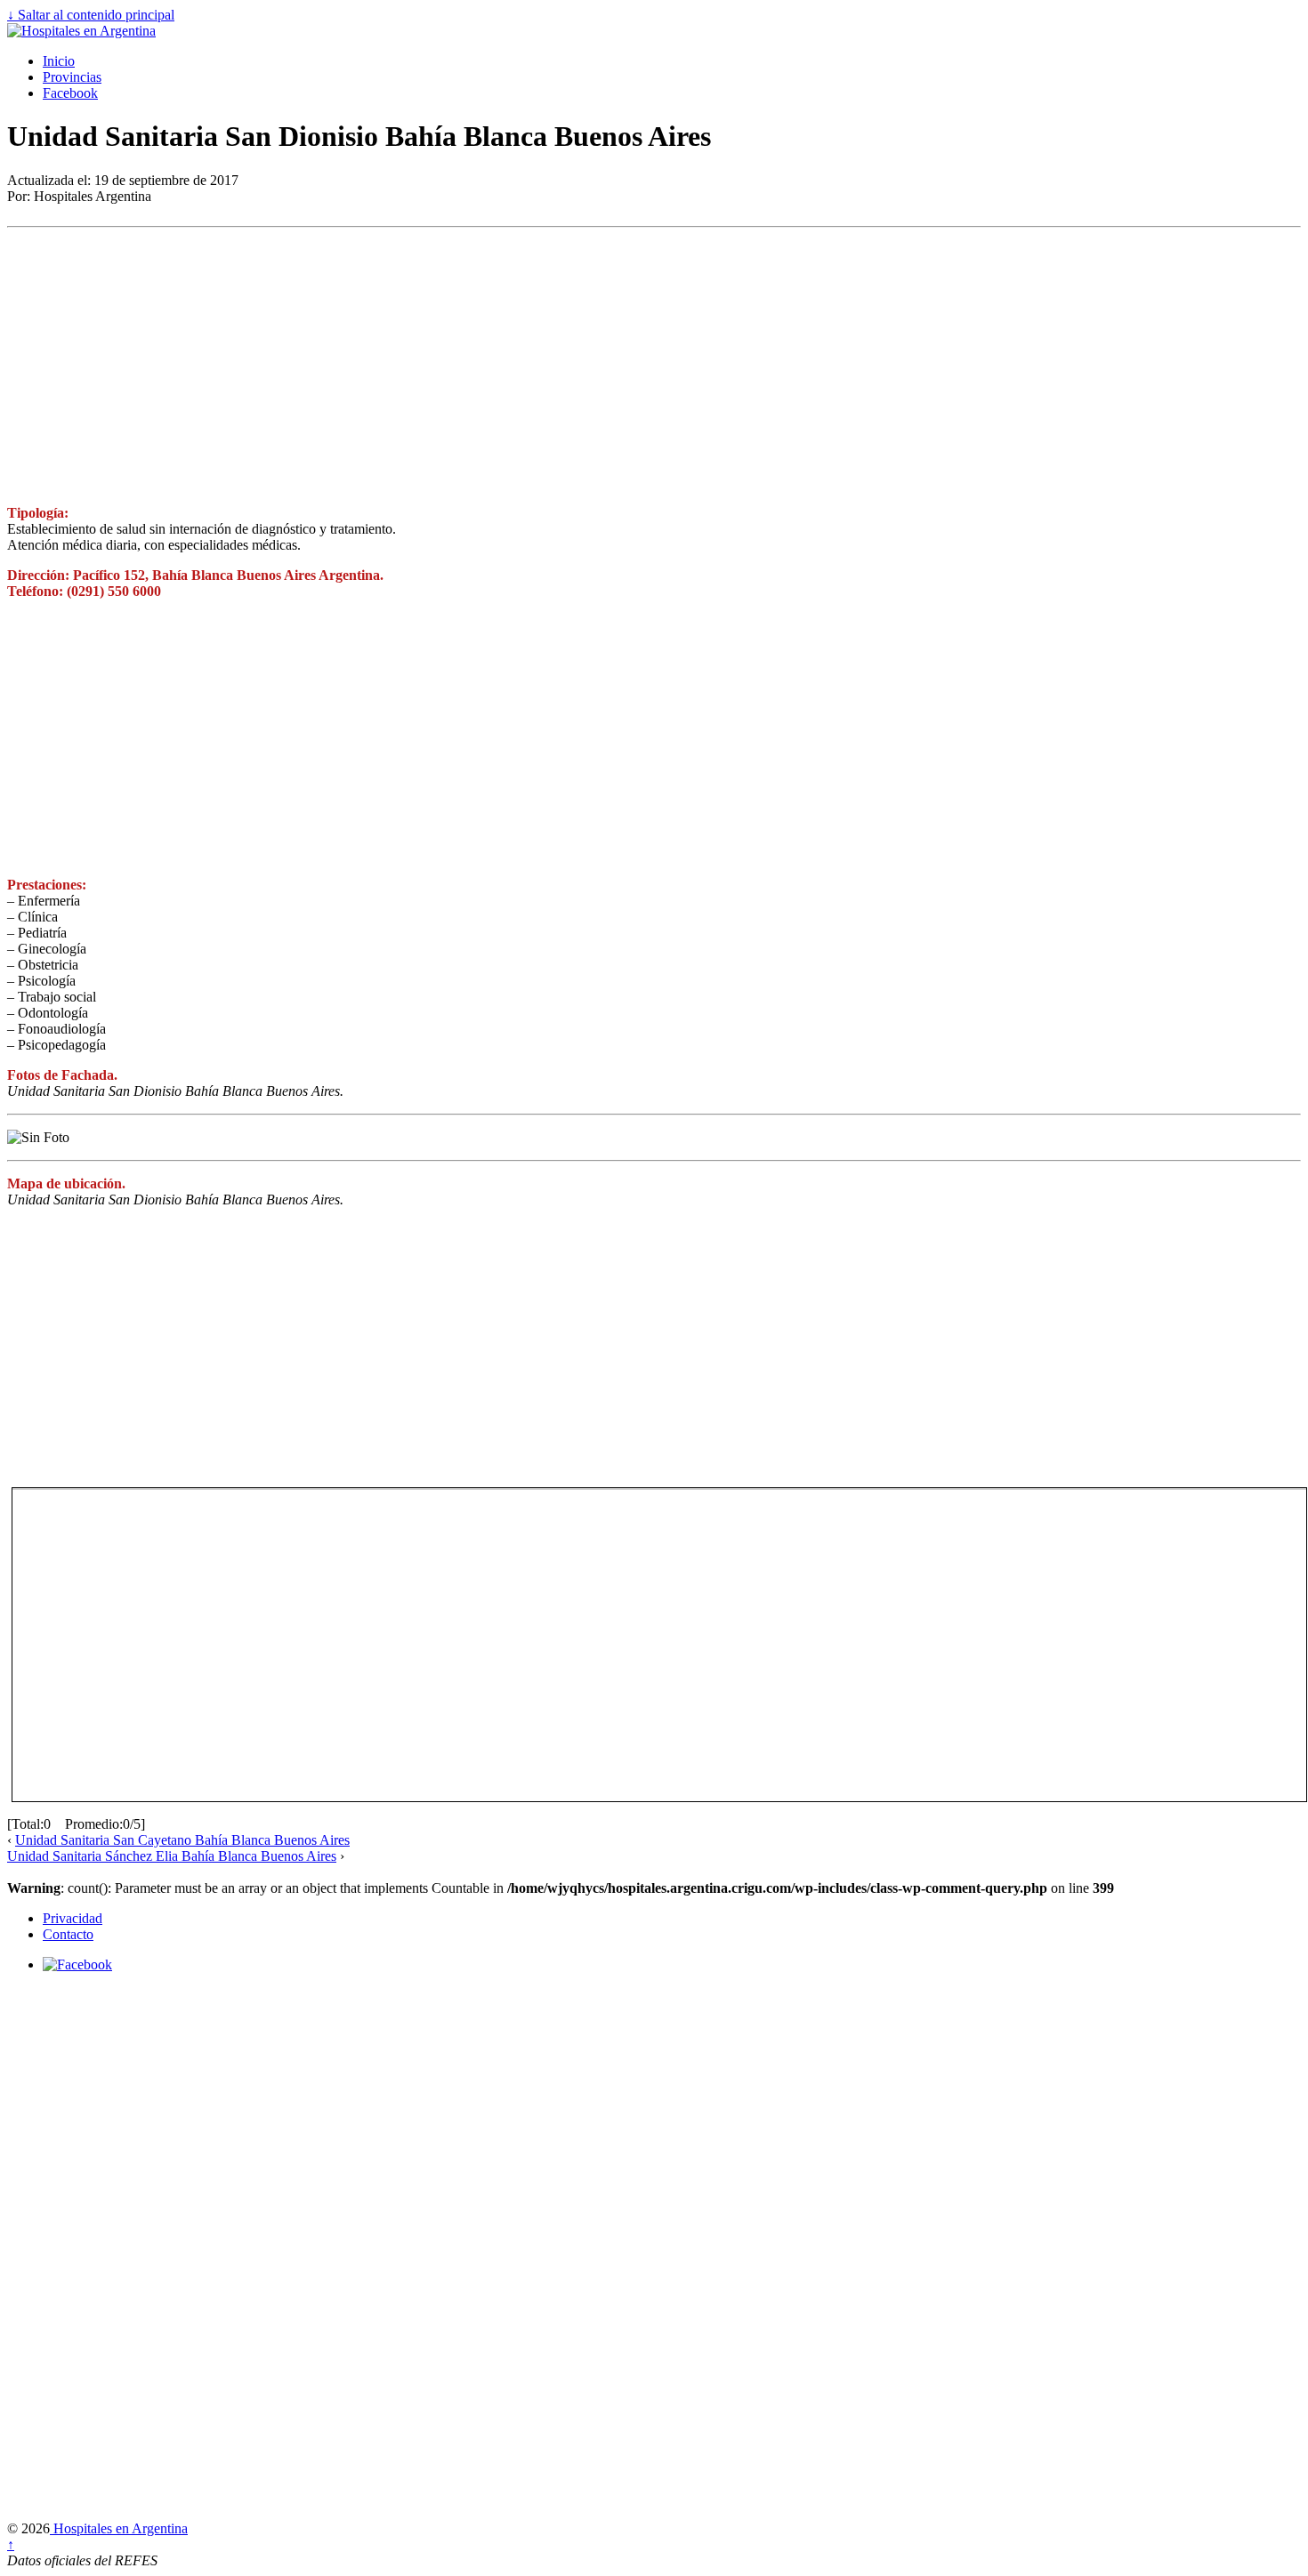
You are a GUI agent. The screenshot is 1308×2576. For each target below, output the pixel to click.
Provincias (72, 77)
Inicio (59, 61)
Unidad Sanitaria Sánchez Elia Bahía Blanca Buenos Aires (172, 1856)
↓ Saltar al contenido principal (91, 15)
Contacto (68, 1934)
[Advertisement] (541, 366)
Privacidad (73, 1918)
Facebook (70, 93)
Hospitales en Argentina (119, 2528)
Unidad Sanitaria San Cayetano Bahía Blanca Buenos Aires (182, 1840)
